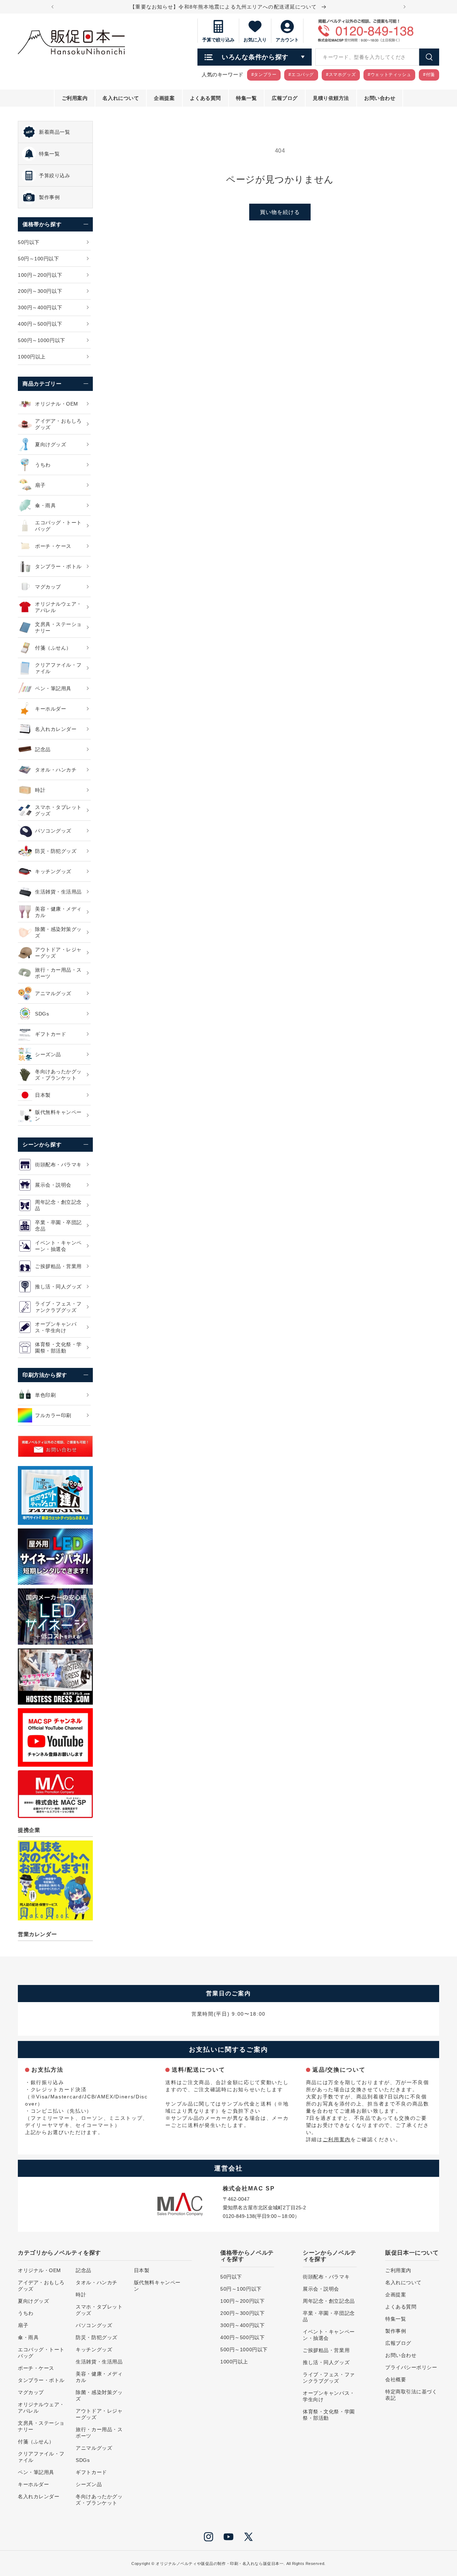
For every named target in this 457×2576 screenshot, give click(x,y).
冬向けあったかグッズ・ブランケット (99, 2500)
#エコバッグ (301, 75)
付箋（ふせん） (36, 2442)
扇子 (23, 2325)
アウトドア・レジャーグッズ (99, 2414)
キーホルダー (33, 2484)
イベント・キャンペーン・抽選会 (329, 2335)
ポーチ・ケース (36, 2368)
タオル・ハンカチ (96, 2282)
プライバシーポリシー (411, 2367)
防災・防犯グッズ (96, 2337)
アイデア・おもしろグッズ (41, 2286)
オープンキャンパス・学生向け (329, 2396)
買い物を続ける (280, 212)
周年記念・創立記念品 (329, 2301)
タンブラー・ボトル (41, 2380)
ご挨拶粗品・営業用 (326, 2350)
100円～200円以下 (242, 2301)
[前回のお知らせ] (52, 7)
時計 (81, 2295)
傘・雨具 (28, 2337)
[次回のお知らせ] (405, 7)
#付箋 (429, 75)
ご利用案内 (337, 2139)
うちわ (26, 2313)
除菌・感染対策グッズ (99, 2396)
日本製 (142, 2270)
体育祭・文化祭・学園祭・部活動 (329, 2415)
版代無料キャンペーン (157, 2286)
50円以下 (231, 2277)
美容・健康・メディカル (99, 2377)
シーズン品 (89, 2484)
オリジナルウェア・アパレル (41, 2408)
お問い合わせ (401, 2355)
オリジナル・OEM (39, 2270)
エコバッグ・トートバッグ (41, 2353)
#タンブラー (264, 75)
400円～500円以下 (242, 2337)
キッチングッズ (94, 2350)
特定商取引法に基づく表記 (411, 2395)
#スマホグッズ (341, 75)
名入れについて (403, 2282)
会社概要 (396, 2379)
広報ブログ (398, 2343)
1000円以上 (234, 2362)
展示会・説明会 (321, 2289)
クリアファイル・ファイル (41, 2457)
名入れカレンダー (39, 2496)
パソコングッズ (94, 2325)
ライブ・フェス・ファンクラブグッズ (329, 2378)
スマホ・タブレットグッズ (99, 2310)
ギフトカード (91, 2472)
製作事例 (396, 2331)
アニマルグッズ (94, 2448)
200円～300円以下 (242, 2313)
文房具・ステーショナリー (41, 2426)
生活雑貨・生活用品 (99, 2362)
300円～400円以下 (242, 2325)
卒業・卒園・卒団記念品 (329, 2316)
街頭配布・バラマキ (326, 2277)
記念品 (84, 2270)
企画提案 (396, 2295)
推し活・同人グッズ (326, 2362)
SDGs (83, 2460)
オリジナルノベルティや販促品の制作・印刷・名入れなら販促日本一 (220, 2564)
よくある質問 (401, 2307)
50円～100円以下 (241, 2289)
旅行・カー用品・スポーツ (99, 2433)
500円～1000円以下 (244, 2350)
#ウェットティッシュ (389, 75)
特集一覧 (396, 2319)
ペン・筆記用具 (36, 2472)
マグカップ (31, 2392)
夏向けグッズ (33, 2301)
